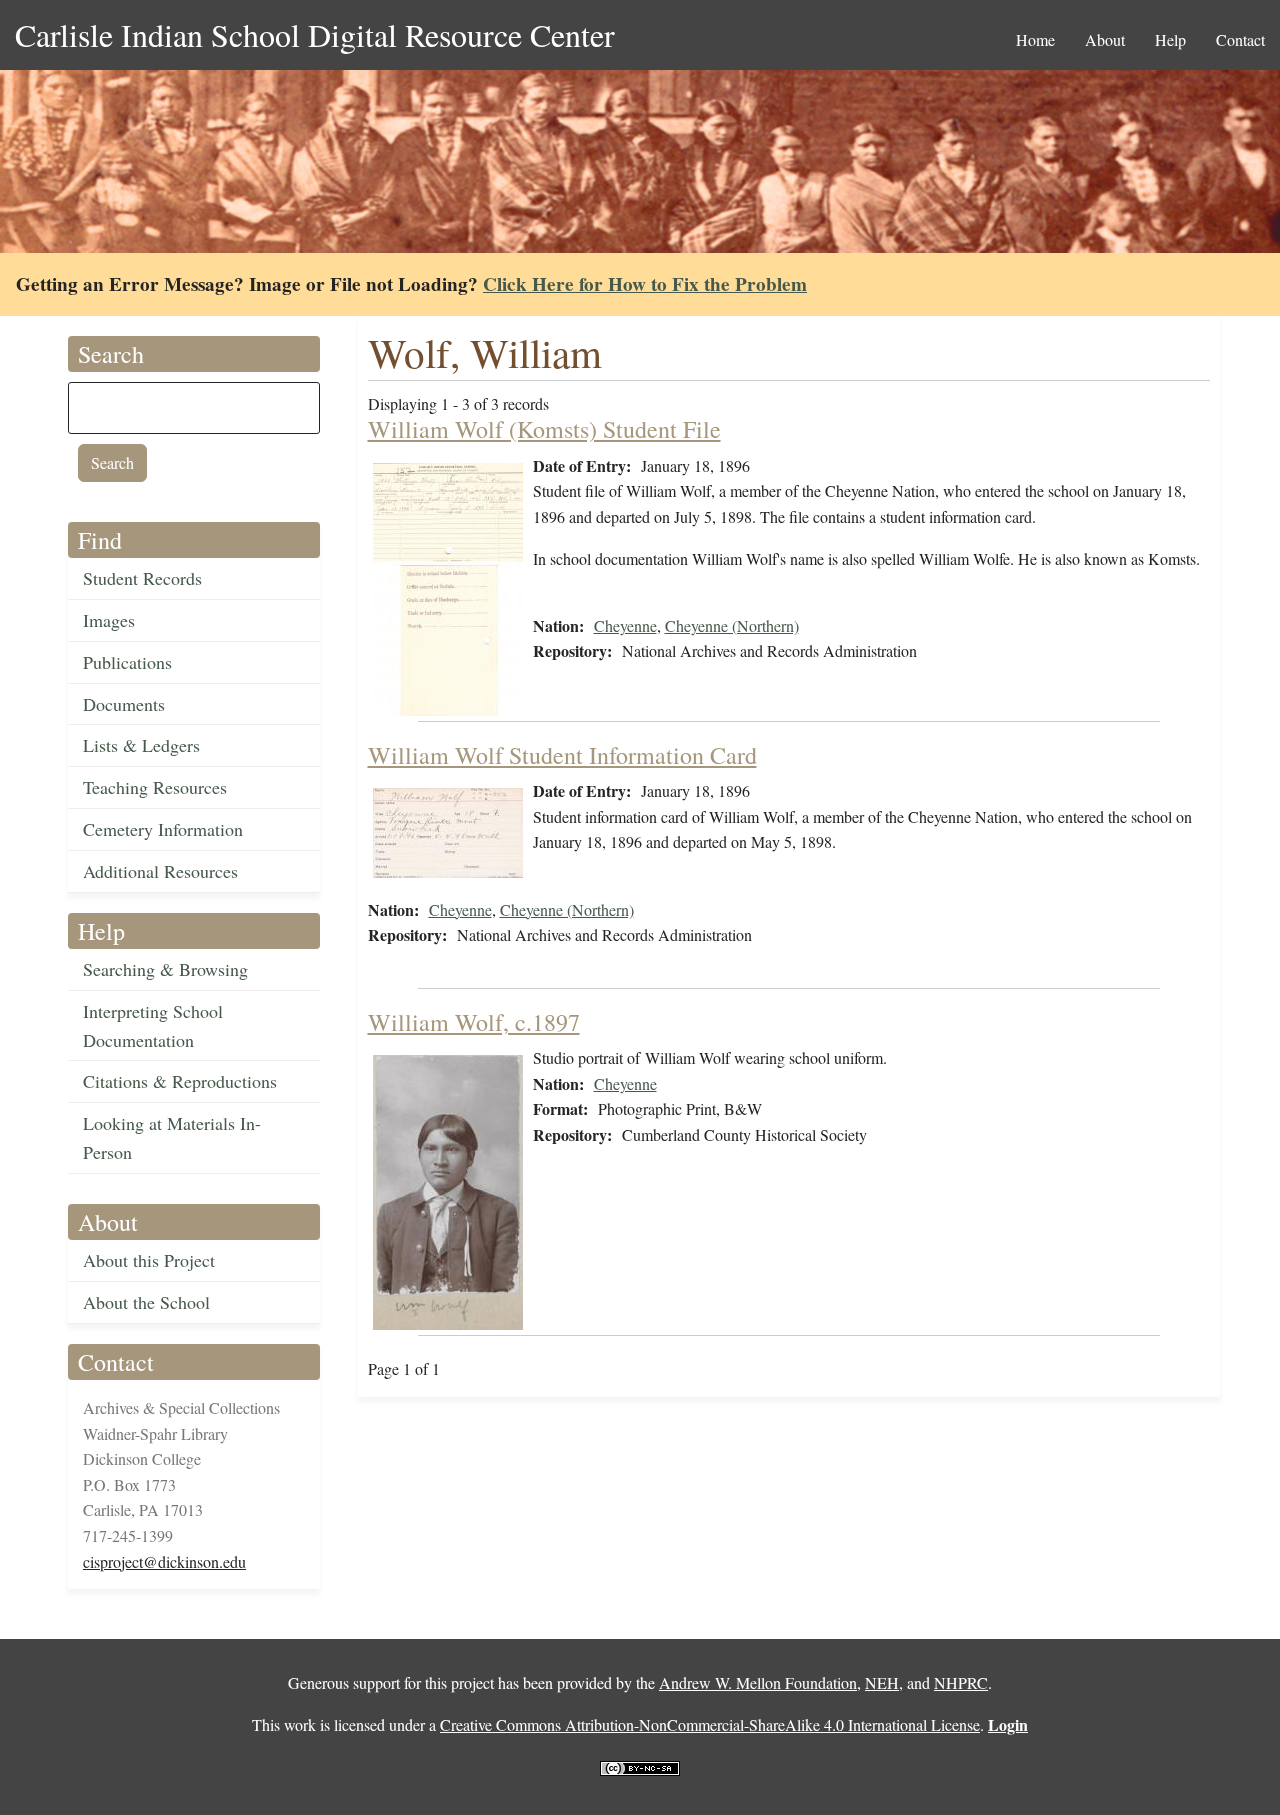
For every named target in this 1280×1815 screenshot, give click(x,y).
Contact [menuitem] (1240, 39)
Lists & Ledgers (141, 745)
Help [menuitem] (1170, 39)
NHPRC (961, 1682)
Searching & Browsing (165, 969)
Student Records (142, 578)
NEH (882, 1682)
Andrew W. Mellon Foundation (758, 1682)
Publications (127, 662)
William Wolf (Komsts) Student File (544, 429)
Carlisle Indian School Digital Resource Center (315, 34)
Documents (124, 704)
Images (109, 620)
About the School (146, 1302)
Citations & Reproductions (180, 1081)
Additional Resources (160, 871)
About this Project (149, 1260)
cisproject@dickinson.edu (164, 1561)
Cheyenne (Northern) (732, 625)
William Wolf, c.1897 (474, 1022)
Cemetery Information (163, 829)
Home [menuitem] (1035, 39)
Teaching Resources (155, 787)
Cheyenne (625, 625)
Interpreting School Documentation (153, 1025)
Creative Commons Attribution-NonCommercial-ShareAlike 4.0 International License (710, 1724)
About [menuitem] (1105, 39)
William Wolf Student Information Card (562, 755)
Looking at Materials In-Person (172, 1137)
